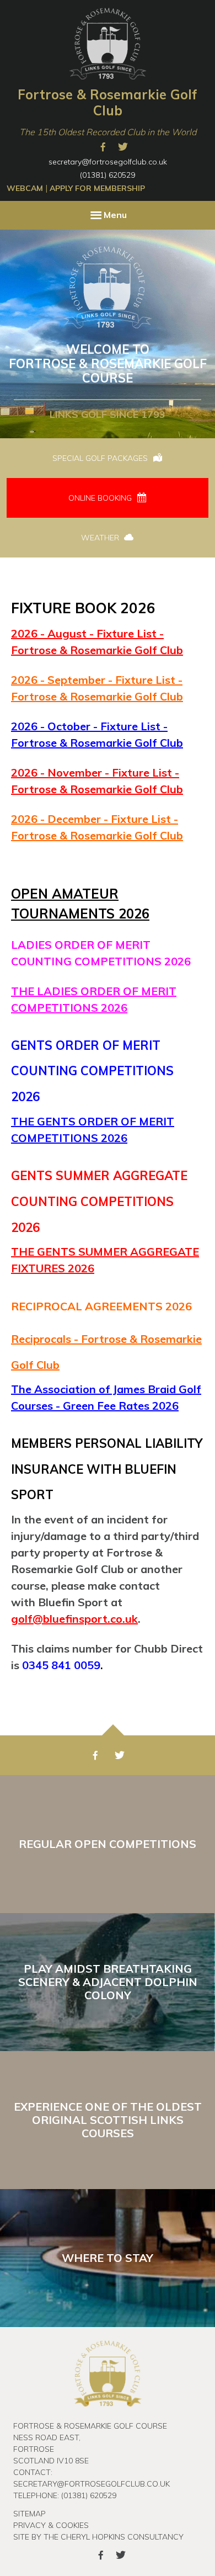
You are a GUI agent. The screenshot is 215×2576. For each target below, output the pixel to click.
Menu (115, 215)
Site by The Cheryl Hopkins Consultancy (98, 2537)
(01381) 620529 (108, 175)
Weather (101, 538)
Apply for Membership (97, 188)
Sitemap (29, 2514)
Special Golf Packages (101, 458)
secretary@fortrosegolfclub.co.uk (108, 162)
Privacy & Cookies (51, 2525)
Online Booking (101, 498)
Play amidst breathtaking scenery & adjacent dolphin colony (108, 1982)
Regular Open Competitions (108, 1844)
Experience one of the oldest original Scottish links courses (108, 2120)
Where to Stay (108, 2258)
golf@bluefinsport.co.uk (74, 1619)
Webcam (25, 188)
